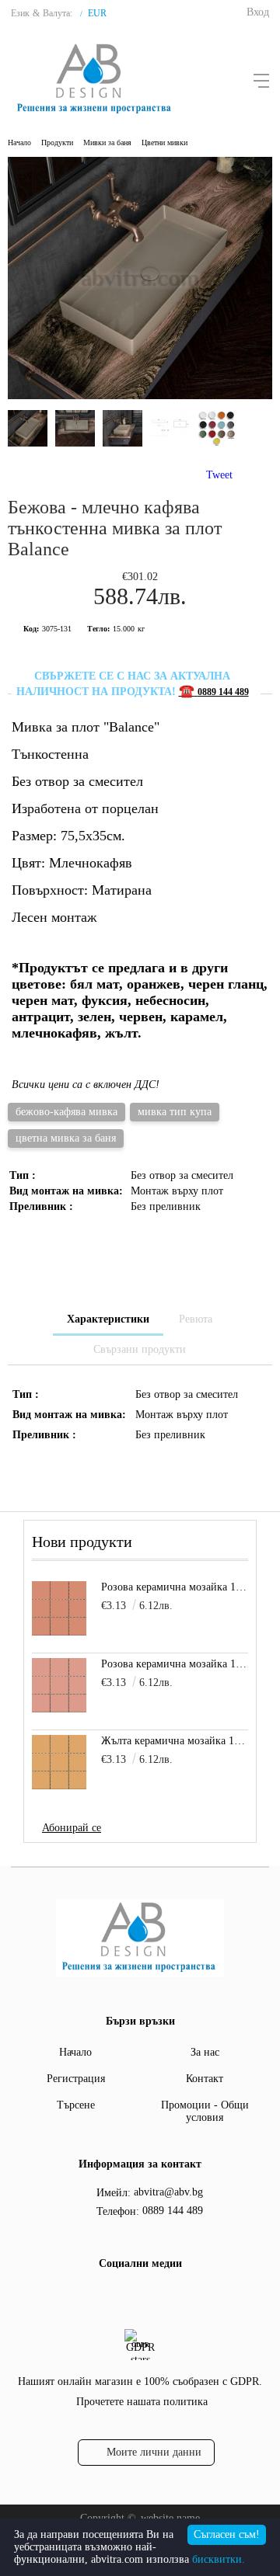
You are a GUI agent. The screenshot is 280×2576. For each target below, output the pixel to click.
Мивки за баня (107, 143)
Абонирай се (72, 1828)
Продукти (57, 143)
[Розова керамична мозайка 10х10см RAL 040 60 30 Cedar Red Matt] (59, 1608)
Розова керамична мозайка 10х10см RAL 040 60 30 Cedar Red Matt (175, 1587)
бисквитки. (219, 2559)
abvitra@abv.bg (168, 2192)
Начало (19, 143)
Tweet (219, 475)
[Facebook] (124, 2296)
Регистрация (76, 2079)
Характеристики (108, 1319)
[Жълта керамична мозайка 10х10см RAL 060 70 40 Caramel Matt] (59, 1762)
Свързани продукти (140, 1349)
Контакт (205, 2079)
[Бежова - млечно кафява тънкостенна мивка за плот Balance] (140, 396)
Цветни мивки (164, 143)
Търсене (76, 2105)
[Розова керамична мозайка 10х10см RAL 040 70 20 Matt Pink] (59, 1685)
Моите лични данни (154, 2452)
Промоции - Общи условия (205, 2111)
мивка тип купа (175, 1112)
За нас (205, 2052)
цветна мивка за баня (66, 1138)
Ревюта (196, 1319)
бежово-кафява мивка (66, 1112)
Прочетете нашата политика (142, 2402)
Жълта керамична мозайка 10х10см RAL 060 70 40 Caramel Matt (175, 1741)
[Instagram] (152, 2296)
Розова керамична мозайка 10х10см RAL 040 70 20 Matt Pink (175, 1664)
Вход (258, 12)
